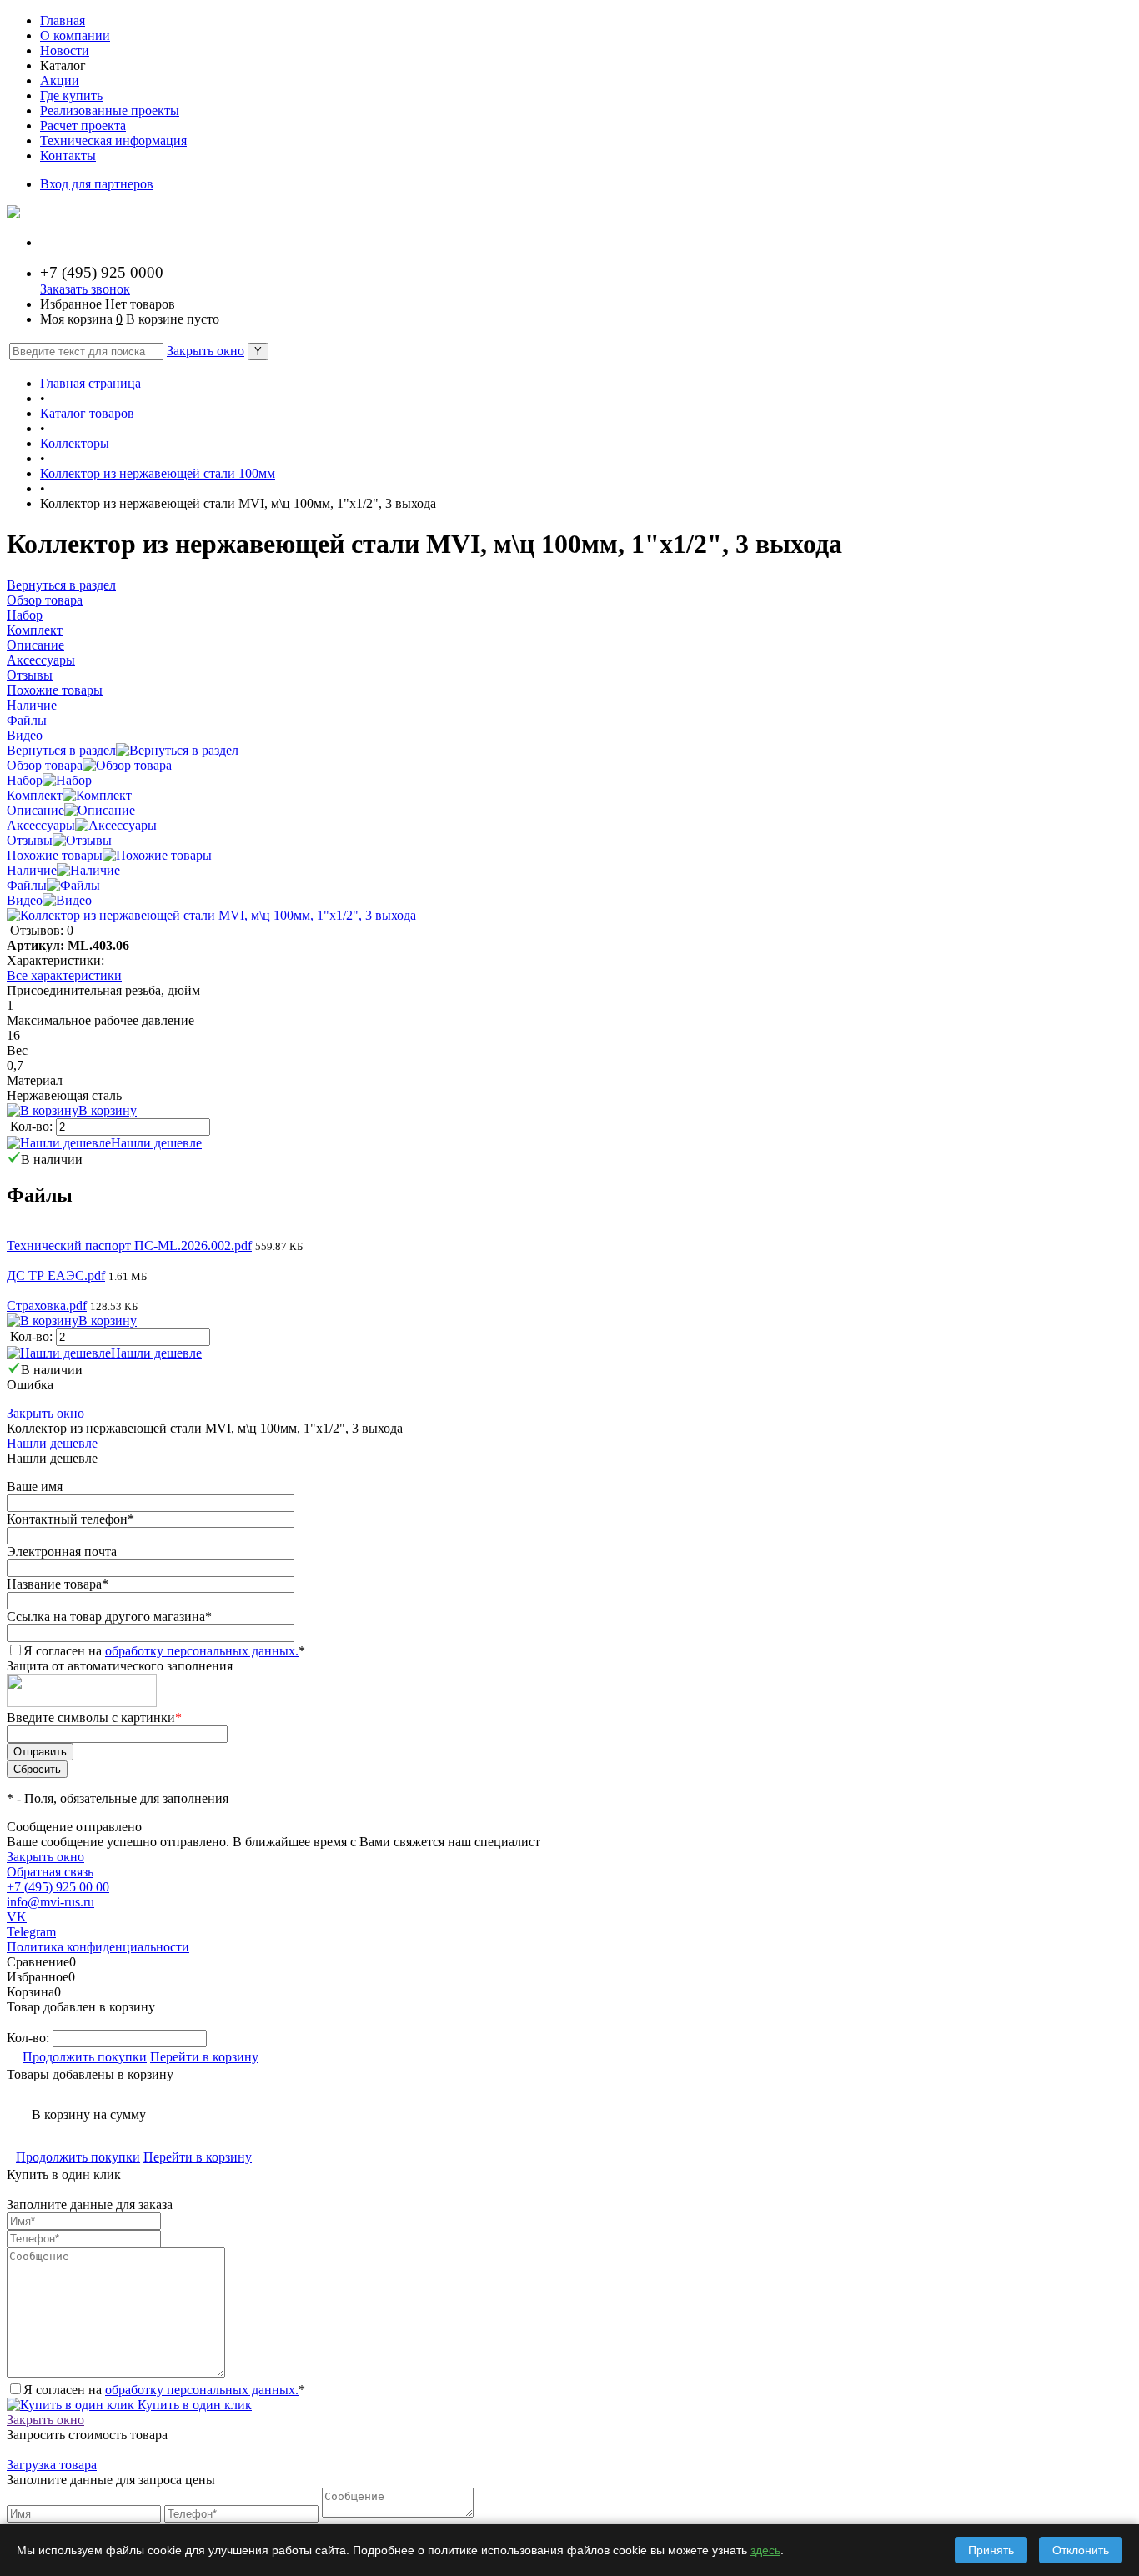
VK (17, 1917)
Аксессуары (41, 825)
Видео (25, 900)
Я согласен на (164, 1651)
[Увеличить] (211, 915)
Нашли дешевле (156, 1143)
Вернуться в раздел (61, 750)
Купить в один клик (193, 2405)
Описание (35, 810)
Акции (60, 80)
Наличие (32, 870)
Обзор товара (45, 765)
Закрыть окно (206, 351)
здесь (765, 2550)
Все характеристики (64, 975)
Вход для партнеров (97, 184)
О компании (75, 35)
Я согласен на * (164, 2390)
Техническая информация (113, 141)
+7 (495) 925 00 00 (58, 1887)
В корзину (108, 1110)
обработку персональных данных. (202, 1651)
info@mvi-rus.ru (50, 1902)
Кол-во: (33, 1126)
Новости (65, 50)
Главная (63, 20)
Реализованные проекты (110, 110)
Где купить (71, 95)
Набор (25, 780)
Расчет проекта (83, 126)
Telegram (31, 1932)
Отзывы (30, 840)
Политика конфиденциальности (98, 1947)
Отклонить (1081, 2550)
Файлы (27, 885)
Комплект (35, 795)
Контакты (68, 156)
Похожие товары (55, 855)
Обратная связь (50, 1872)
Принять (991, 2550)
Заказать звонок (85, 289)
